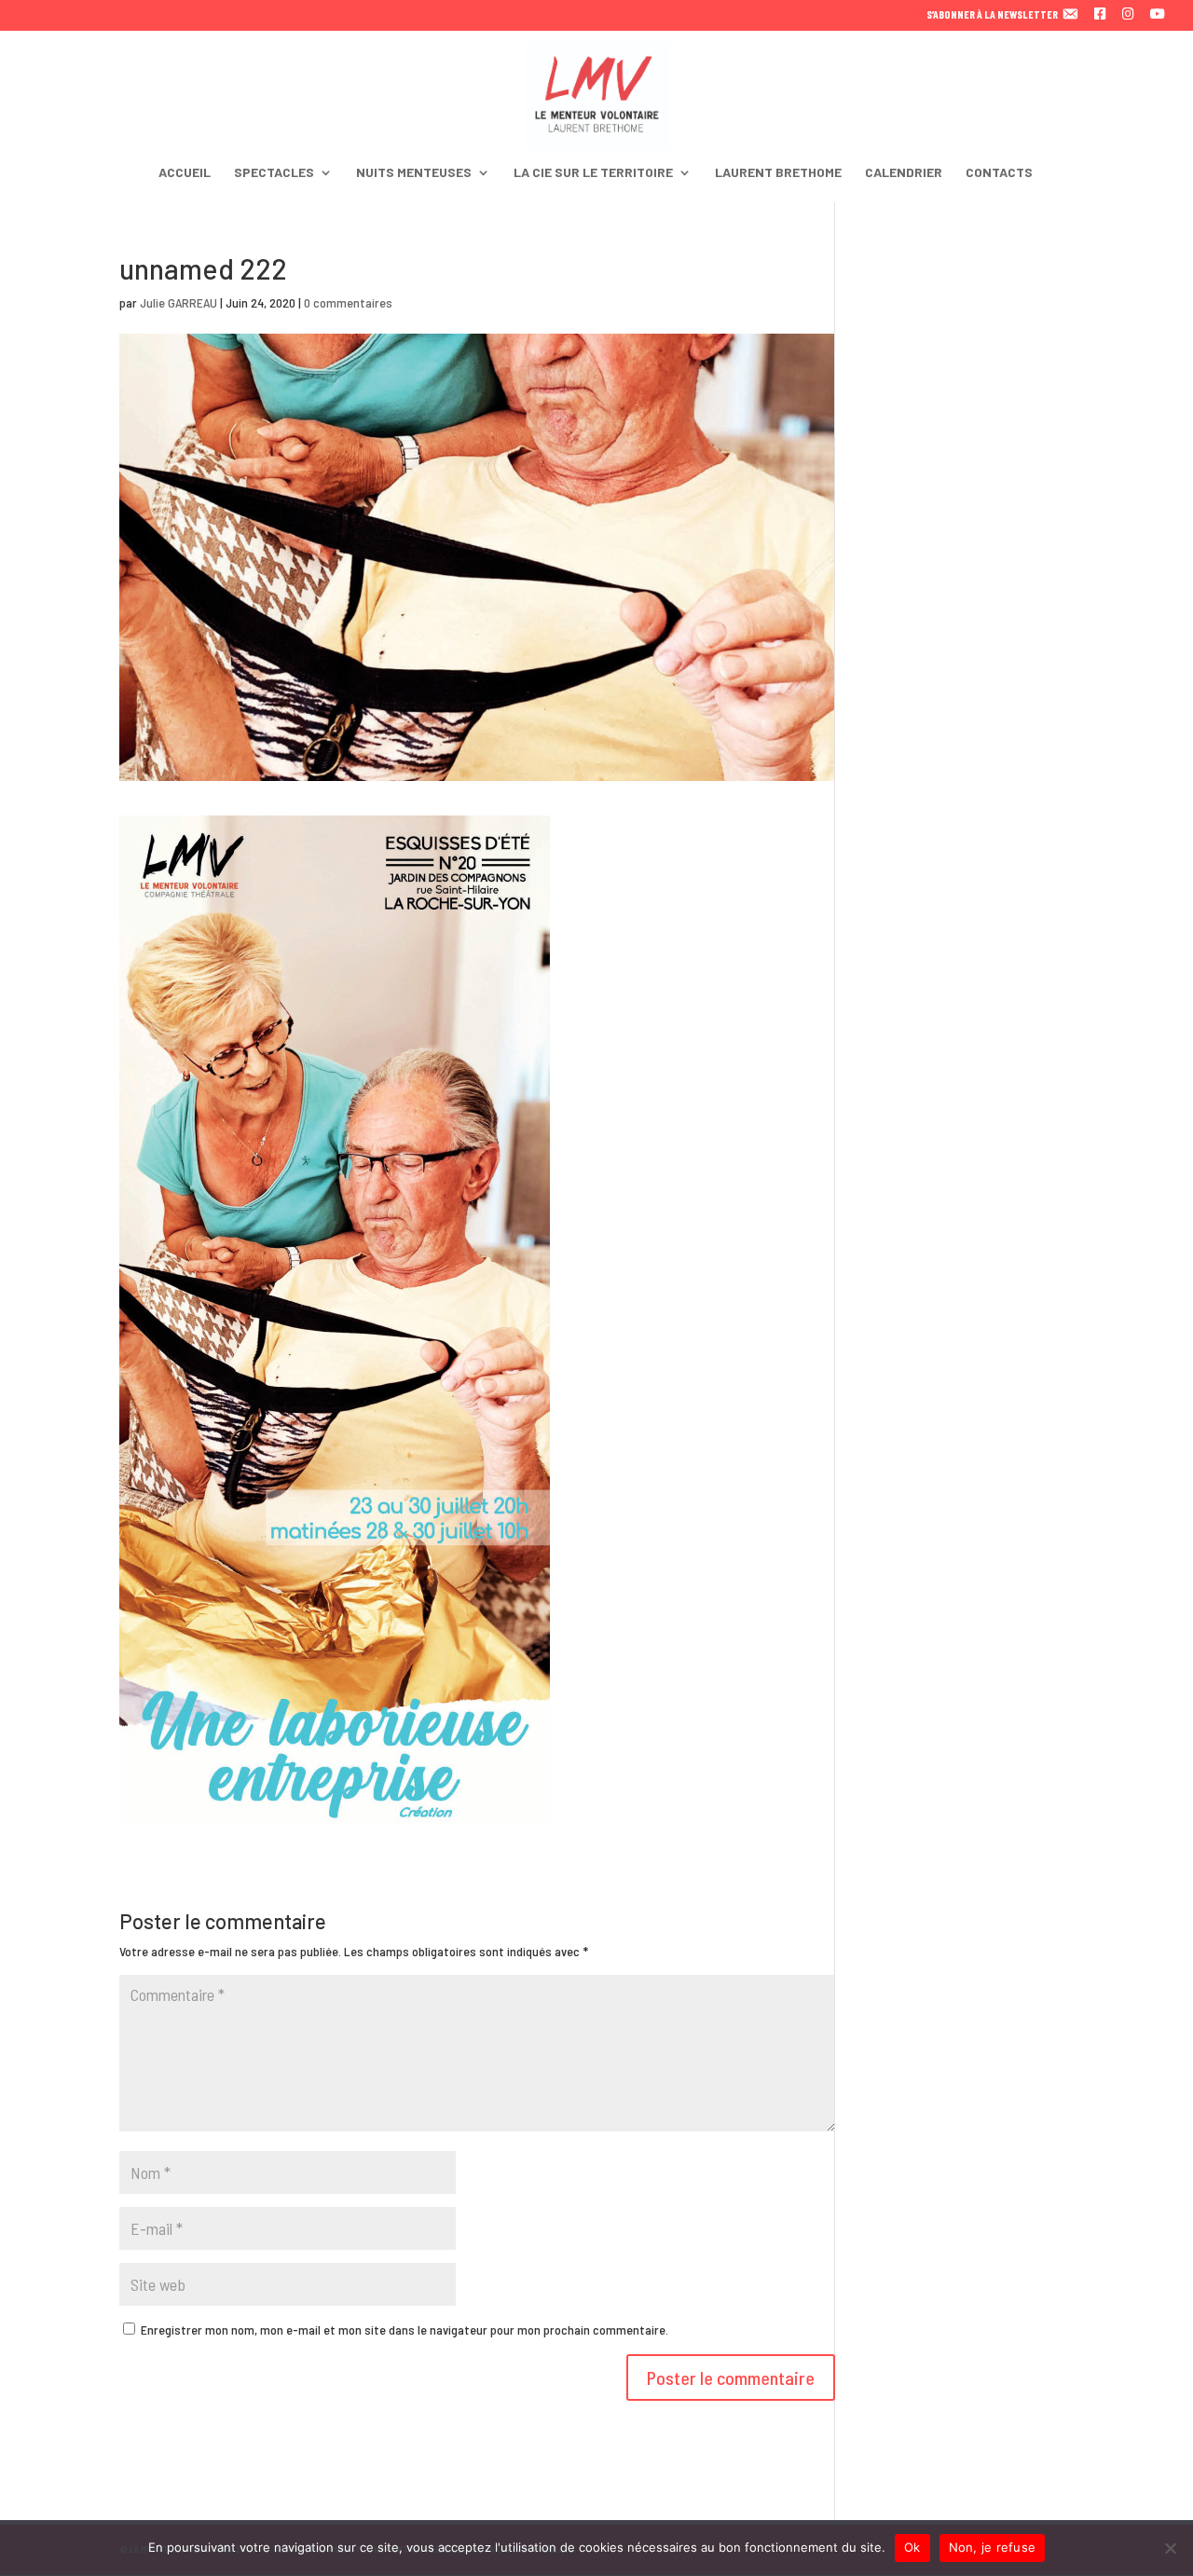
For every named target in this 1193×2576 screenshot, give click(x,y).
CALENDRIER (904, 173)
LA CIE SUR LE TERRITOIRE (593, 173)
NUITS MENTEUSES (414, 173)
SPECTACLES (274, 173)
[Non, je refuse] (1170, 2548)
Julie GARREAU (178, 302)
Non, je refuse (993, 2547)
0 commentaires (348, 302)
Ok (912, 2547)
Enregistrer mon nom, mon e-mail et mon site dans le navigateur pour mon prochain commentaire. (405, 2329)
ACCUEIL (185, 173)
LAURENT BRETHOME (778, 173)
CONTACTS (999, 173)
